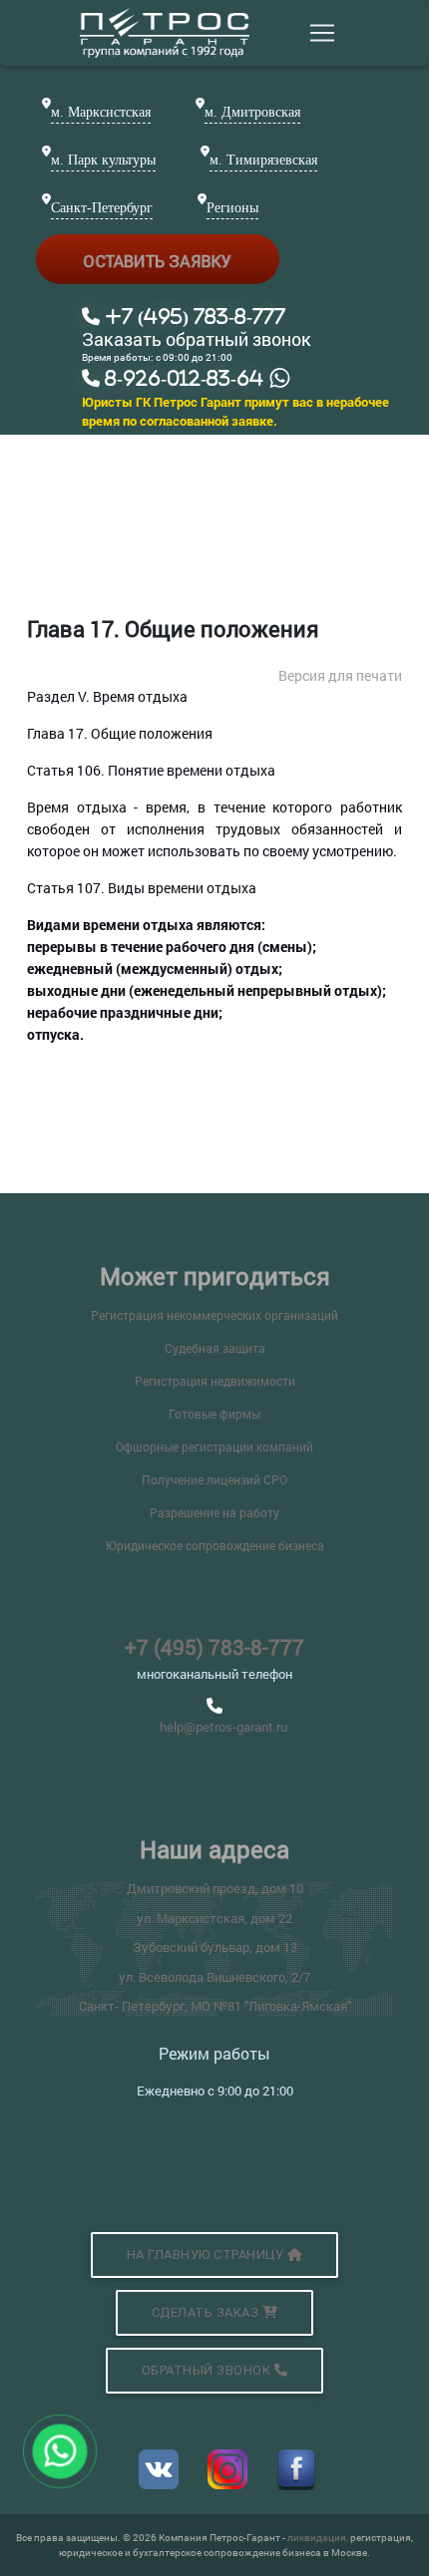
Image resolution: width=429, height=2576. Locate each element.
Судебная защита (215, 1348)
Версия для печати (340, 675)
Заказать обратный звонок (197, 340)
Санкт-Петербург (102, 208)
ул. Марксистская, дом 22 (214, 1918)
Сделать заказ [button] (207, 2312)
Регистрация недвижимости (215, 1381)
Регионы (232, 208)
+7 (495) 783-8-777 (214, 1647)
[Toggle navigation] (322, 33)
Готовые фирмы (214, 1414)
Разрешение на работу (214, 1512)
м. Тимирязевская (263, 160)
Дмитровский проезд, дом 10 (215, 1888)
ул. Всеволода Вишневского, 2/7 (214, 1977)
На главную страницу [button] (207, 2254)
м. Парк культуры (103, 160)
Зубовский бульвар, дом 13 (215, 1947)
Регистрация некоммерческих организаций (214, 1315)
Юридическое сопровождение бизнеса (215, 1545)
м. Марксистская (101, 112)
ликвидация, (319, 2538)
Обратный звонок (208, 2370)
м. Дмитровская (252, 112)
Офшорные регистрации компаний (214, 1447)
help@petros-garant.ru (223, 1727)
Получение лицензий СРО (214, 1479)
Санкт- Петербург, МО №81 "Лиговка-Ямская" (215, 2006)
